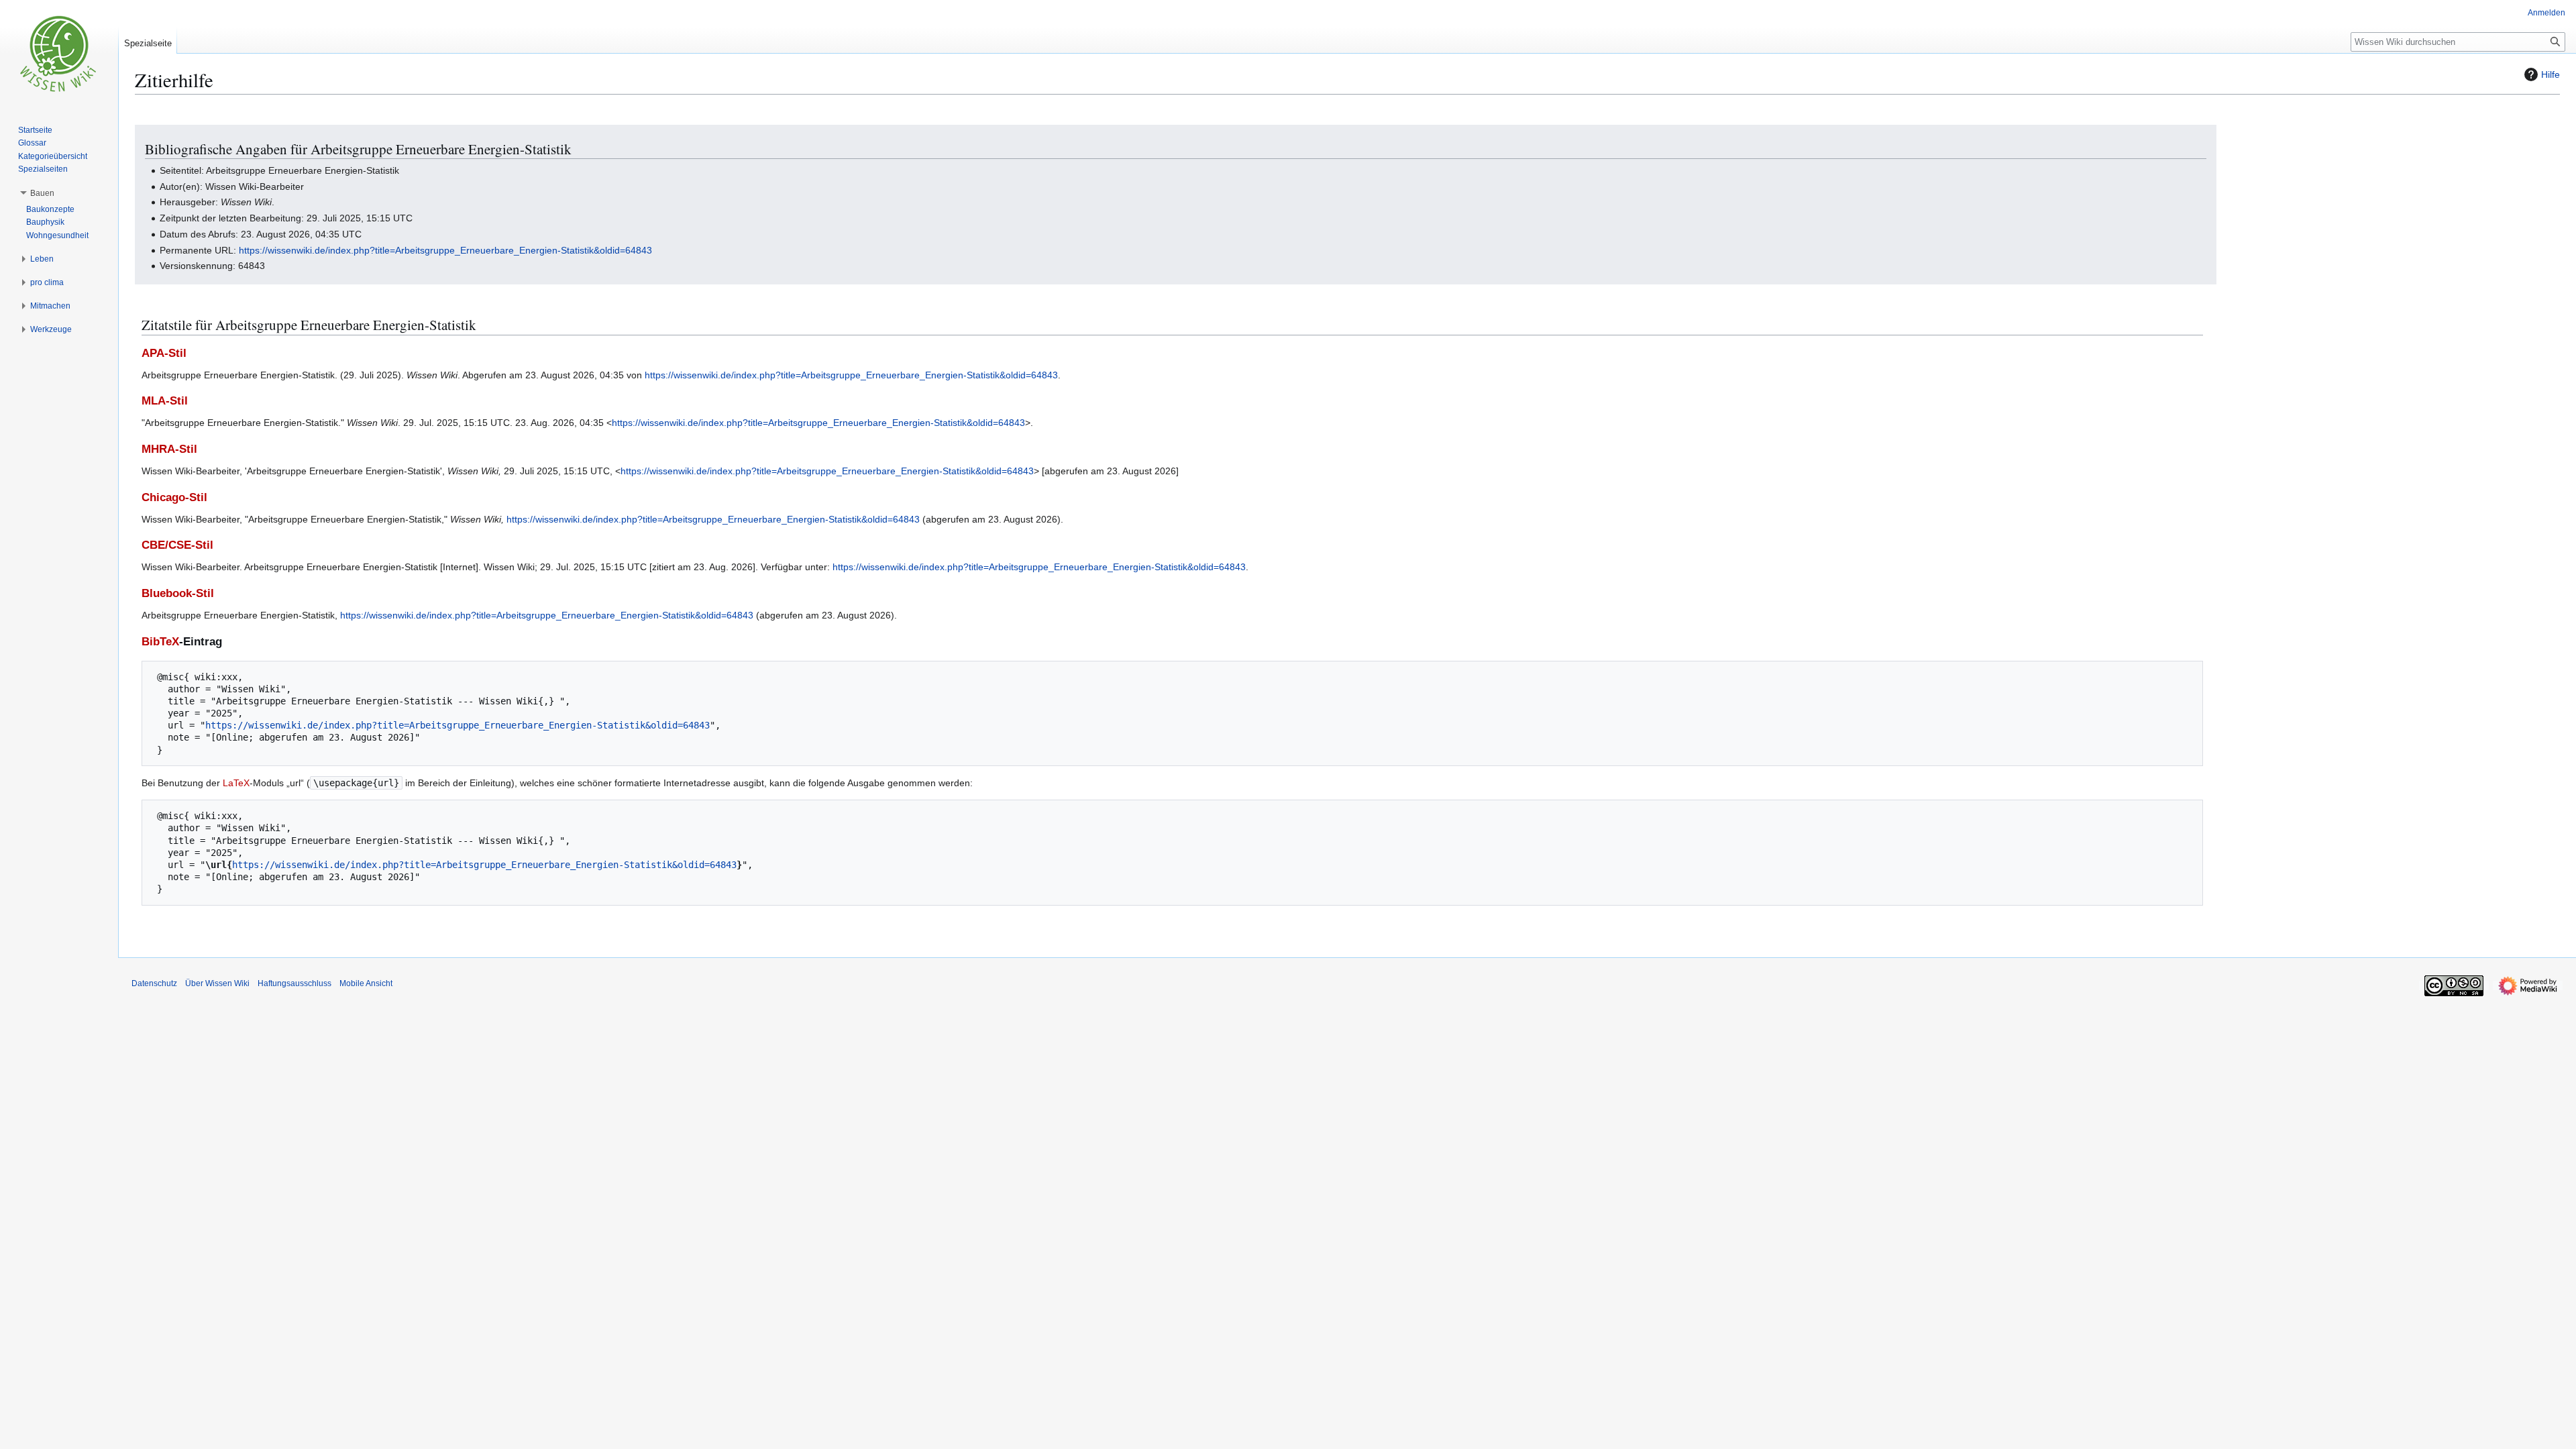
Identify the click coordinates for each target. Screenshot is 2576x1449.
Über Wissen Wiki (217, 983)
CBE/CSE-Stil (177, 545)
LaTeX (236, 783)
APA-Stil (164, 353)
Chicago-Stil (174, 497)
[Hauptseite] (59, 54)
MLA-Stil (165, 401)
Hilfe (2551, 74)
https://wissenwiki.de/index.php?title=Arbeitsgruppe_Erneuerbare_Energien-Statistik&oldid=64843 (445, 250)
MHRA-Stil (169, 449)
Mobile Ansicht (366, 983)
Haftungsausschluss (294, 983)
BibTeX (160, 642)
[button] (42, 193)
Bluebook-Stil (178, 593)
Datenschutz (154, 983)
